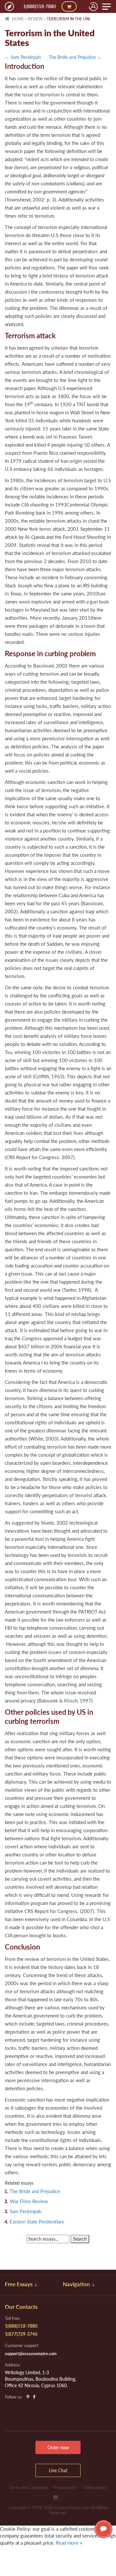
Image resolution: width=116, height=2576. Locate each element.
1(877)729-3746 (21, 2334)
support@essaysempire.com (31, 2353)
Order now (58, 2447)
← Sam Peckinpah (23, 57)
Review (35, 19)
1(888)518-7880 (39, 6)
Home (17, 19)
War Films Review (29, 2201)
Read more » (69, 2543)
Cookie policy (94, 2487)
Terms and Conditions (29, 2487)
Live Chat (103, 2529)
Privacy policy (65, 2487)
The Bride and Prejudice (35, 2191)
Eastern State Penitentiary (37, 2222)
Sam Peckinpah (25, 2211)
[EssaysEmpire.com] (9, 6)
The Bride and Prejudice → (75, 57)
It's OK (23, 2556)
